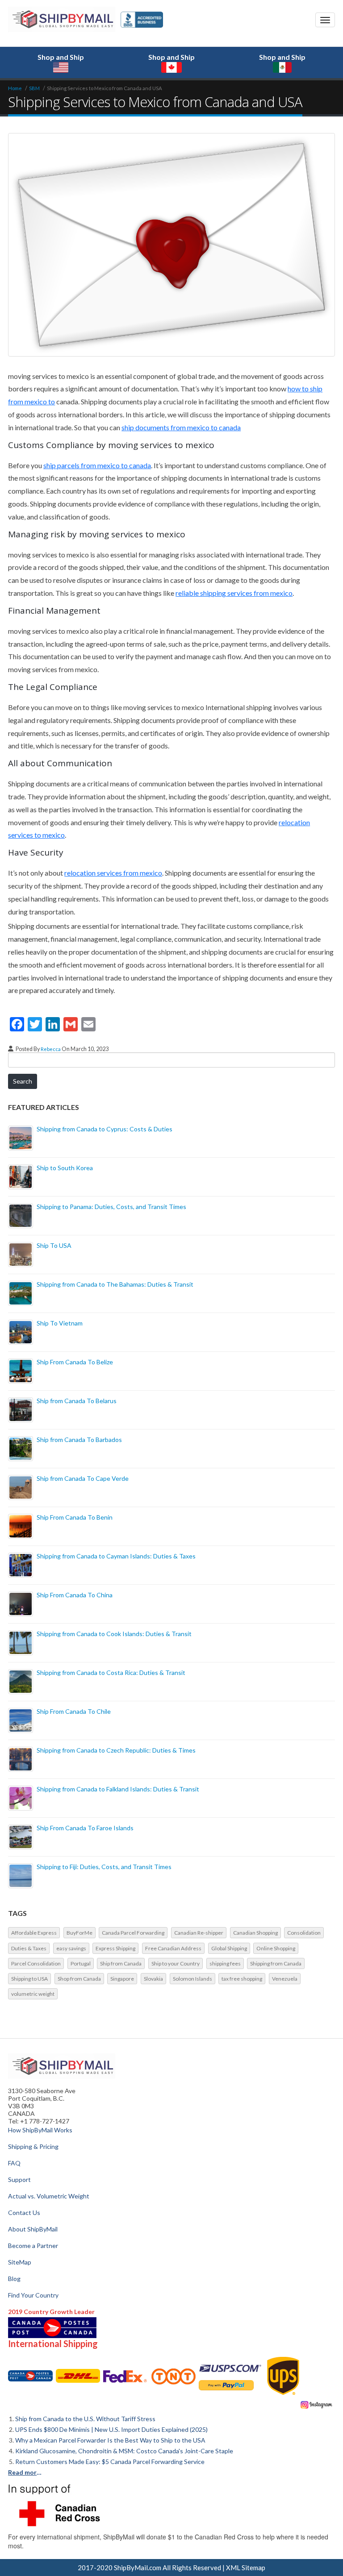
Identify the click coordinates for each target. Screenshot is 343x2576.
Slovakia (153, 1979)
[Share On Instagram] (317, 2404)
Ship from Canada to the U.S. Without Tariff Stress (85, 2419)
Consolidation (304, 1933)
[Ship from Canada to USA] (30, 2376)
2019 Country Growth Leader (51, 2312)
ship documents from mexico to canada (181, 427)
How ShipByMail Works (40, 2130)
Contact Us (24, 2212)
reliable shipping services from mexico (234, 593)
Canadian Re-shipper (199, 1933)
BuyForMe (79, 1933)
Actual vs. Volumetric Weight (49, 2196)
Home (15, 88)
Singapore (122, 1979)
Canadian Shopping (255, 1933)
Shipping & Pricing (33, 2146)
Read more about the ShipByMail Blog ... (26, 2472)
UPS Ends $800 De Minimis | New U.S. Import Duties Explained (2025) (111, 2429)
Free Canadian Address (173, 1948)
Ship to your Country (176, 1963)
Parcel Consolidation (36, 1963)
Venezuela (285, 1979)
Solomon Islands (192, 1979)
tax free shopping (242, 1979)
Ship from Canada (121, 1963)
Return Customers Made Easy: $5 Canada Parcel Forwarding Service (110, 2462)
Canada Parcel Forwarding (133, 1933)
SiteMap (20, 2262)
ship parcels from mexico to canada (97, 465)
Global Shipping (229, 1948)
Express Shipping (115, 1948)
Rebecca (51, 1049)
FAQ (14, 2163)
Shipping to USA (29, 1979)
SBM (34, 88)
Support (19, 2179)
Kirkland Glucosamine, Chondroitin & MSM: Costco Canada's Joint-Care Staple (124, 2451)
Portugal (81, 1963)
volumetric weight (33, 1994)
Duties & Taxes (29, 1948)
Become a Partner (33, 2246)
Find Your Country (33, 2295)
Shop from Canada (79, 1979)
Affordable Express (34, 1933)
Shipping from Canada (276, 1963)
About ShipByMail (33, 2229)
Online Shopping (276, 1948)
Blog (14, 2279)
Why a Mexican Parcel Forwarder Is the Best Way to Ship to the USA (110, 2440)
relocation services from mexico (113, 873)
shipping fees (225, 1963)
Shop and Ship (61, 57)
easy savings (71, 1948)
